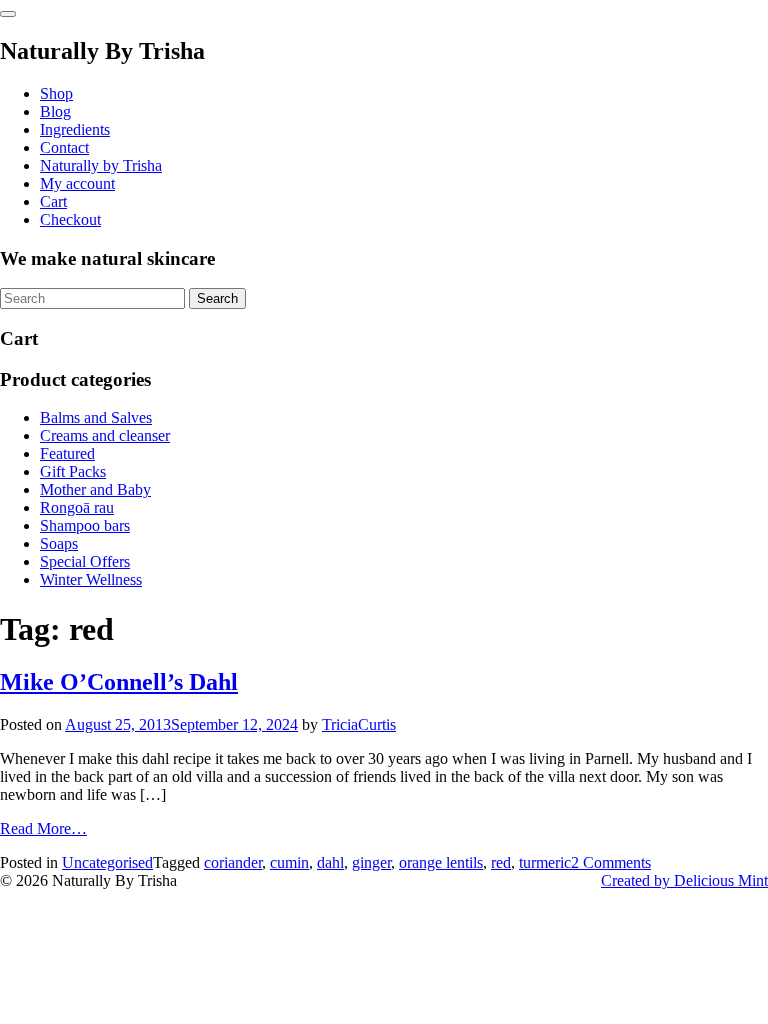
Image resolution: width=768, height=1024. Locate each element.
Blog (55, 111)
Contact (64, 147)
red (501, 862)
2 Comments (611, 862)
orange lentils (441, 862)
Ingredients (75, 129)
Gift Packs (73, 471)
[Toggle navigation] (8, 14)
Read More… (43, 828)
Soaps (59, 543)
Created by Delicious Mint (684, 880)
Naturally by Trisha (101, 165)
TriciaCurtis (359, 724)
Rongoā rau (77, 507)
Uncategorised (107, 862)
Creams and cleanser (105, 435)
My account (77, 183)
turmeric (545, 862)
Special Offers (85, 561)
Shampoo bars (85, 525)
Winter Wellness (91, 579)
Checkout (70, 219)
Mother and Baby (95, 489)
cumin (289, 862)
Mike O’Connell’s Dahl (119, 682)
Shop (56, 93)
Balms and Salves (96, 417)
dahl (330, 862)
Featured (67, 453)
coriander (233, 862)
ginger (371, 862)
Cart (53, 201)
